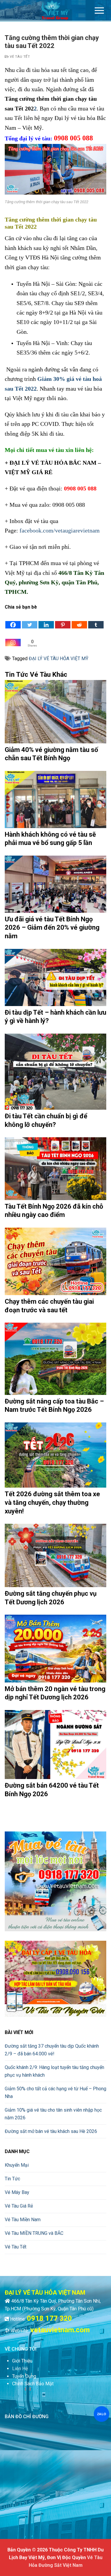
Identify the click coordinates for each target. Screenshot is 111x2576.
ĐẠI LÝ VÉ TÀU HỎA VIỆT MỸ (59, 659)
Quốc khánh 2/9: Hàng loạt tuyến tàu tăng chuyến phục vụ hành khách (54, 2071)
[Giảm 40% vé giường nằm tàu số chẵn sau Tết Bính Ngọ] (55, 712)
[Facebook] (13, 620)
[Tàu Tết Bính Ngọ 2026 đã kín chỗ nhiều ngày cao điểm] (55, 1169)
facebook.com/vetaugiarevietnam (60, 530)
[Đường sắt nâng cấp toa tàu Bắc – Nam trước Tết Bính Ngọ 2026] (55, 1359)
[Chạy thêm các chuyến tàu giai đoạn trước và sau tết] (55, 1261)
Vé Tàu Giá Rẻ (19, 2206)
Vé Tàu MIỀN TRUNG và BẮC (34, 2233)
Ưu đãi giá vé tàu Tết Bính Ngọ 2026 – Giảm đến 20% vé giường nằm (52, 928)
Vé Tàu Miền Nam (23, 2220)
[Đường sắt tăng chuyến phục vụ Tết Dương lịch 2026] (55, 1555)
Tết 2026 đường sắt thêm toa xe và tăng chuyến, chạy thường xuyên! (52, 1502)
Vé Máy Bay (17, 2192)
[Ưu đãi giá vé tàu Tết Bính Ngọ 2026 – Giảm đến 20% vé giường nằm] (55, 884)
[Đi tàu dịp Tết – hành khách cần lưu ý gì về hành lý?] (55, 977)
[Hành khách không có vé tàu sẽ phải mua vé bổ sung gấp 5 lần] (55, 799)
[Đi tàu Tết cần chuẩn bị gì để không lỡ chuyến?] (55, 1072)
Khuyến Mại (17, 2165)
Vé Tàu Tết (19, 57)
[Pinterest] (63, 620)
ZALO (101, 2414)
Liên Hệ (20, 2369)
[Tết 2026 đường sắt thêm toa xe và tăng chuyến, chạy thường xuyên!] (55, 1455)
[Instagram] (13, 638)
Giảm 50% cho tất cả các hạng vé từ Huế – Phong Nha (55, 2093)
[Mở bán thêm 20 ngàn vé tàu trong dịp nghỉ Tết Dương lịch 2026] (55, 1649)
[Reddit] (79, 620)
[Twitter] (30, 620)
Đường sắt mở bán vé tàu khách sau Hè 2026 (51, 2131)
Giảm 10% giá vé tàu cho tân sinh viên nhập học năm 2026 (53, 2114)
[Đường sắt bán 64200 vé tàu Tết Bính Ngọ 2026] (55, 1745)
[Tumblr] (96, 620)
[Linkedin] (46, 620)
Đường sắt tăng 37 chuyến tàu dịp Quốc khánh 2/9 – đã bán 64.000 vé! (52, 2050)
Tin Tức (12, 2179)
